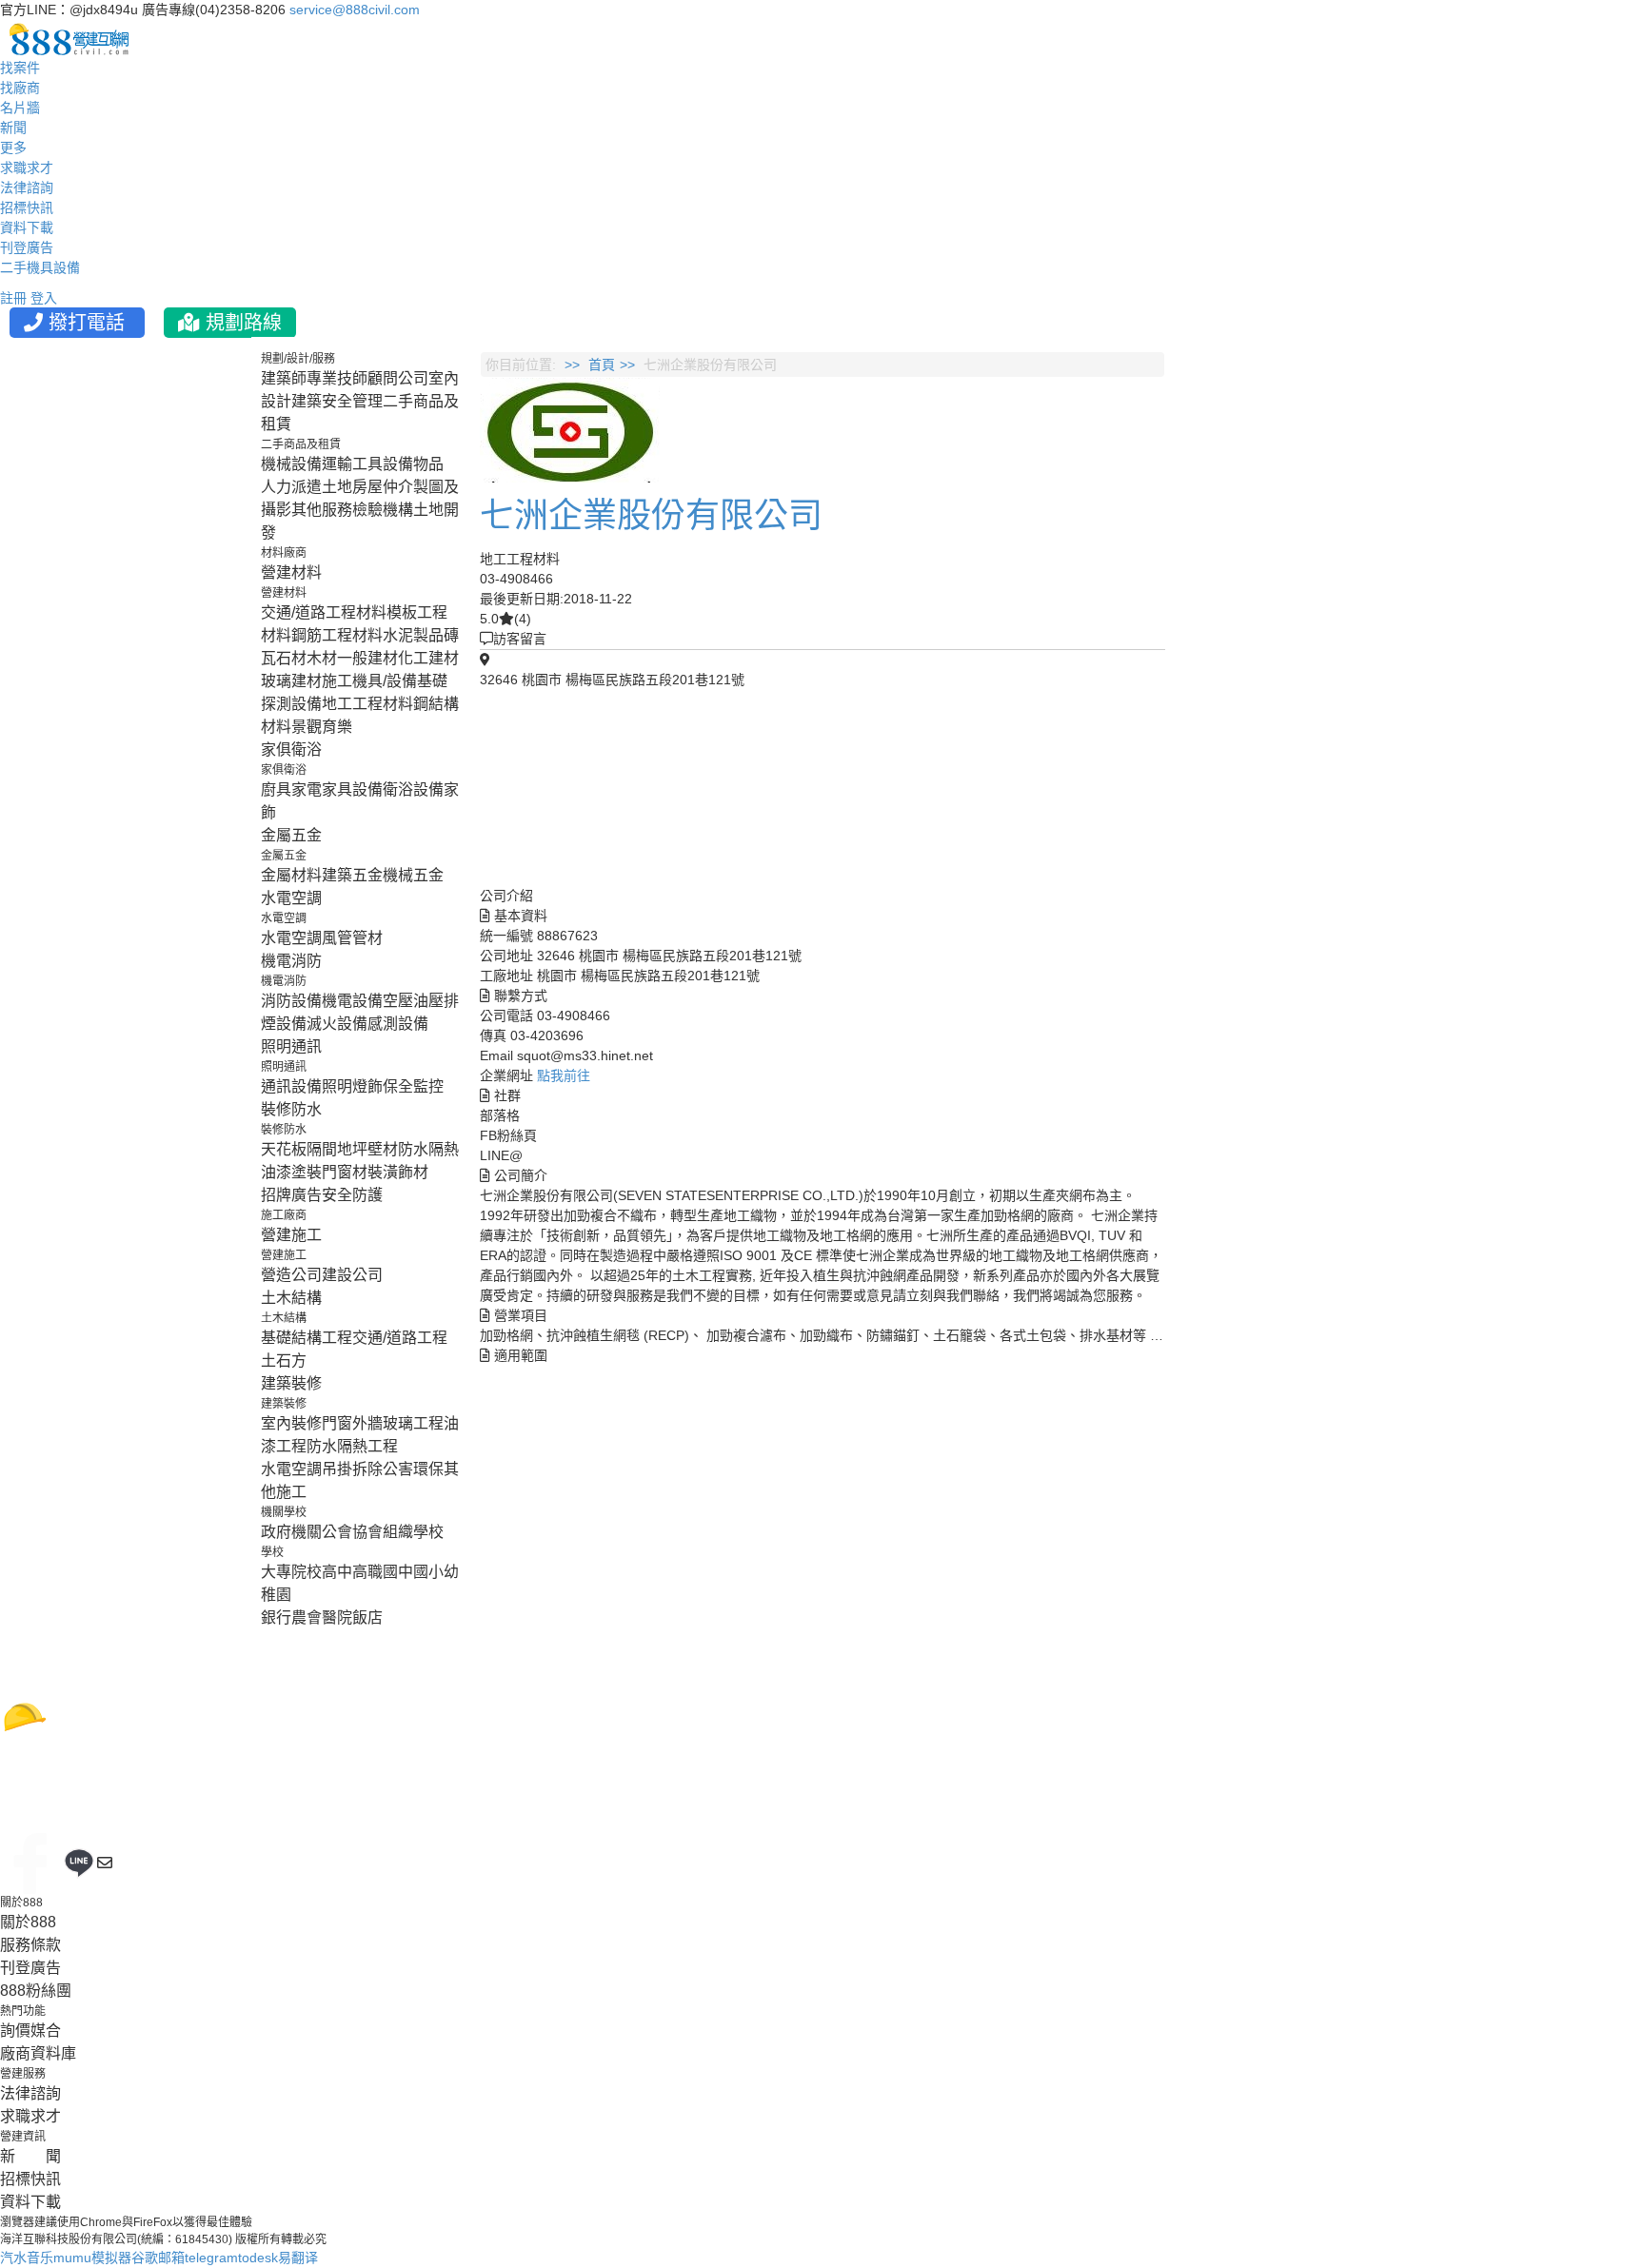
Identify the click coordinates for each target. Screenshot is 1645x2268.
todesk (258, 2258)
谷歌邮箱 (158, 2258)
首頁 (602, 365)
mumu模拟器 (92, 2258)
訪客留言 (520, 639)
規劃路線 (241, 323)
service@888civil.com (355, 10)
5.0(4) (505, 619)
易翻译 (298, 2258)
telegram (211, 2258)
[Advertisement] (1291, 641)
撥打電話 (87, 323)
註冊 (13, 298)
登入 (44, 298)
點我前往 (564, 1075)
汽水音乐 (27, 2258)
